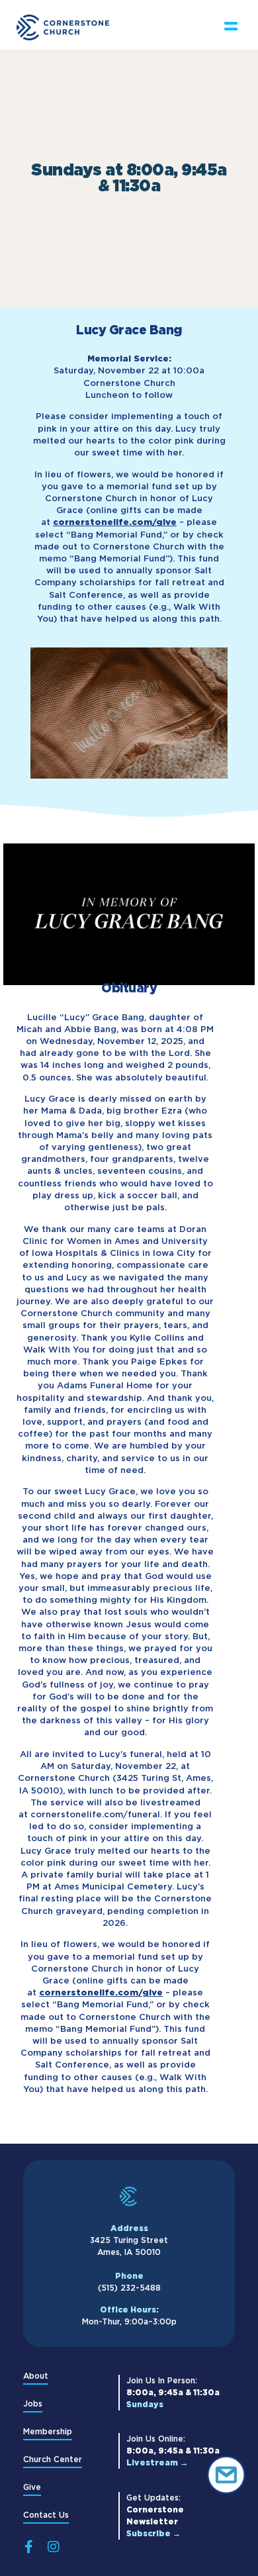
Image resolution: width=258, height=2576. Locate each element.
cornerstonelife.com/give (115, 522)
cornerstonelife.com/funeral (95, 1814)
